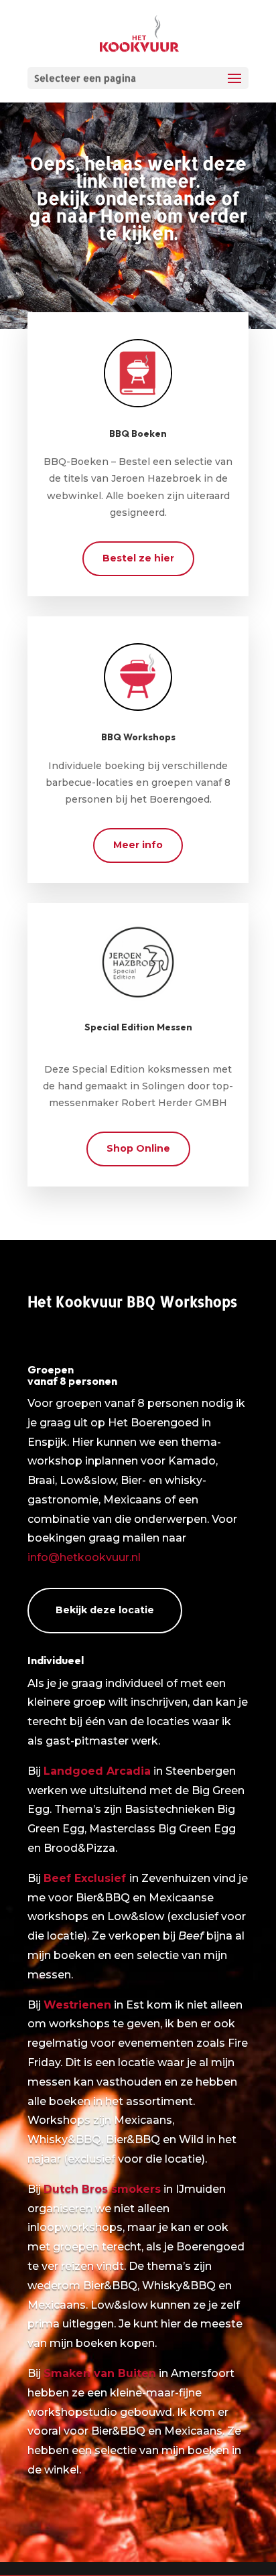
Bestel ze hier (138, 558)
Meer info (138, 845)
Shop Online (138, 1148)
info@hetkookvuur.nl (84, 1557)
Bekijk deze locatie (105, 1610)
